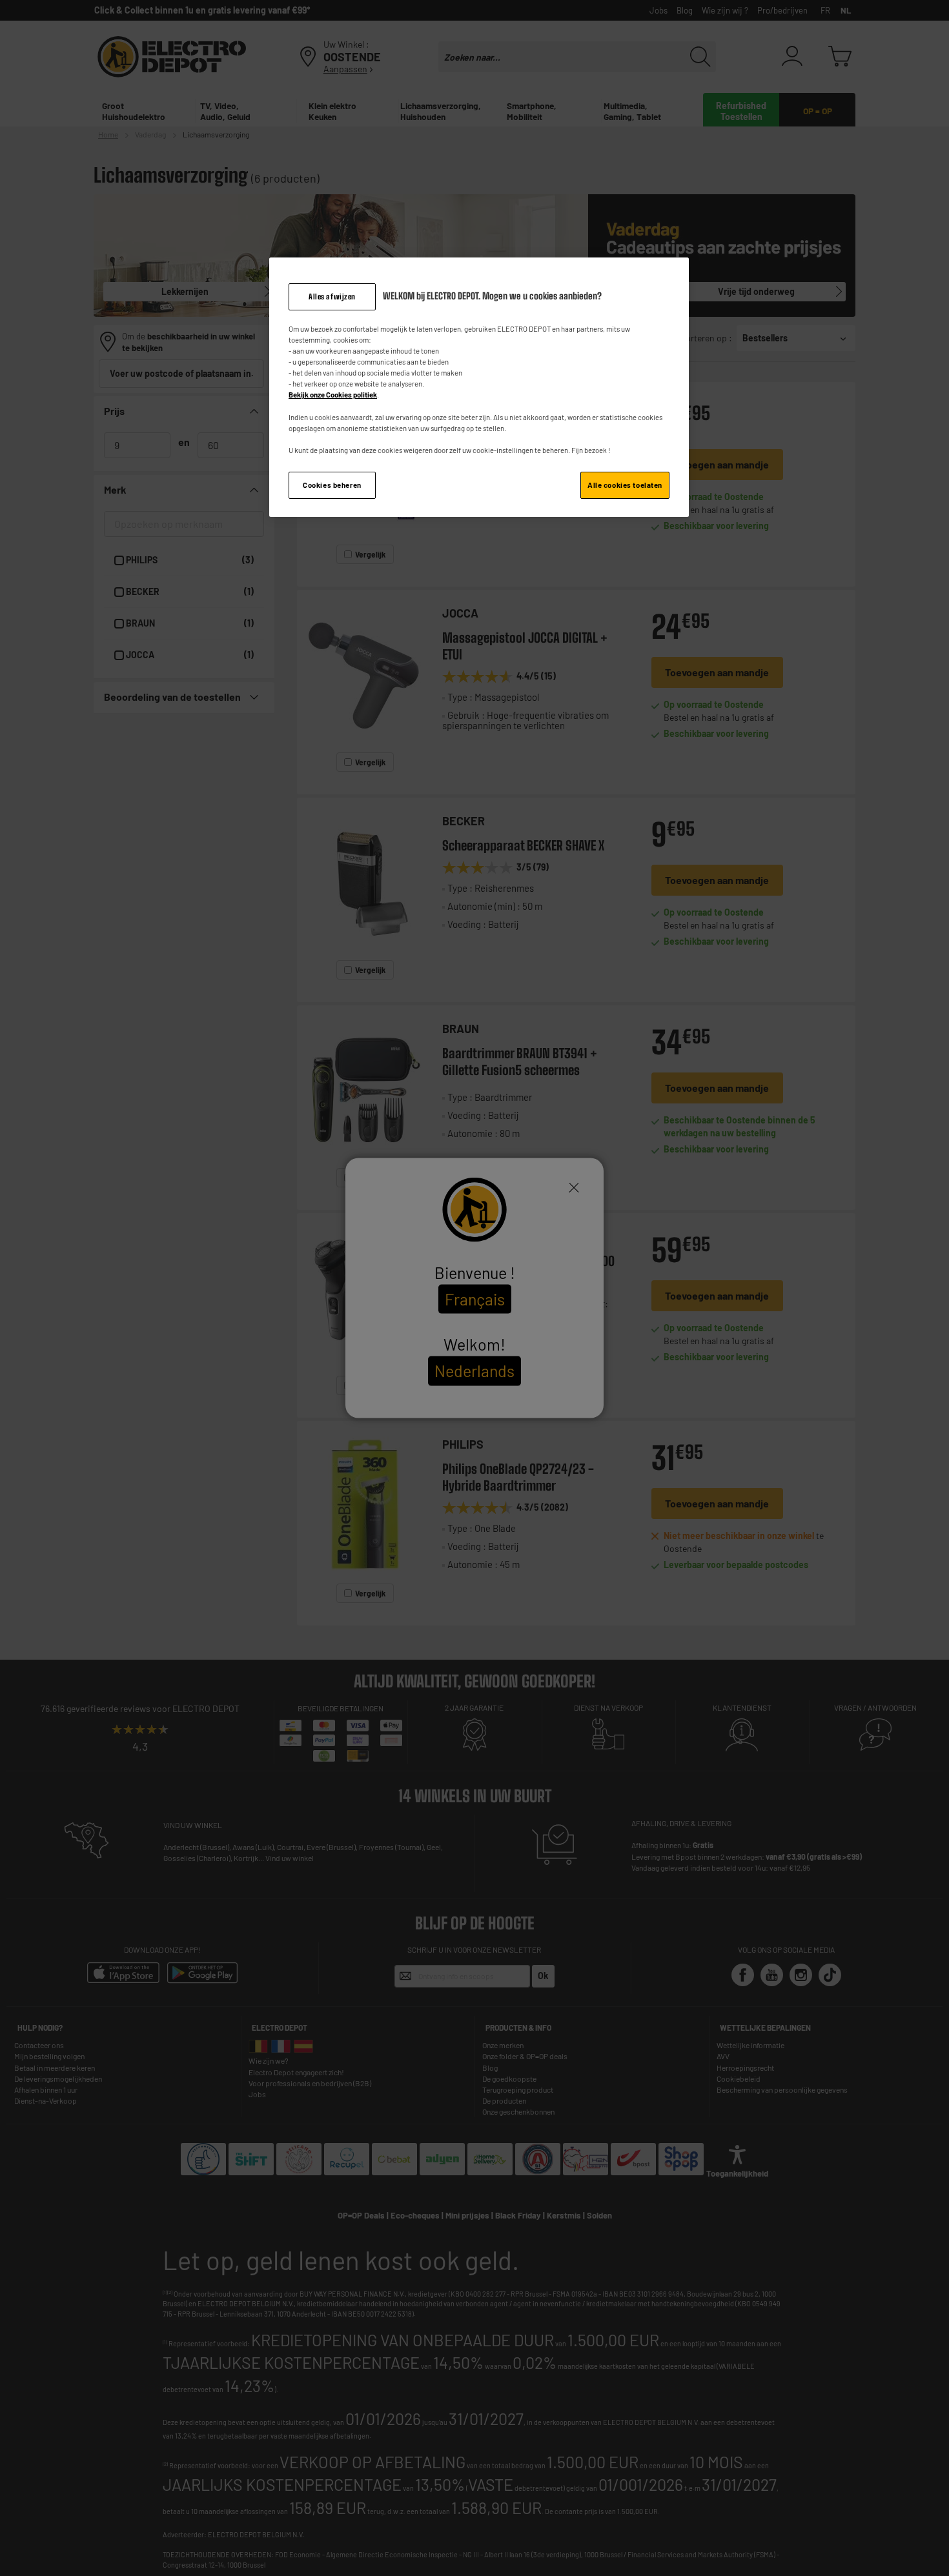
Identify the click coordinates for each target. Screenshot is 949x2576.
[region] (479, 387)
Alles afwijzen (332, 297)
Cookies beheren (332, 485)
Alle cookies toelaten (625, 485)
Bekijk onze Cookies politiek (333, 395)
